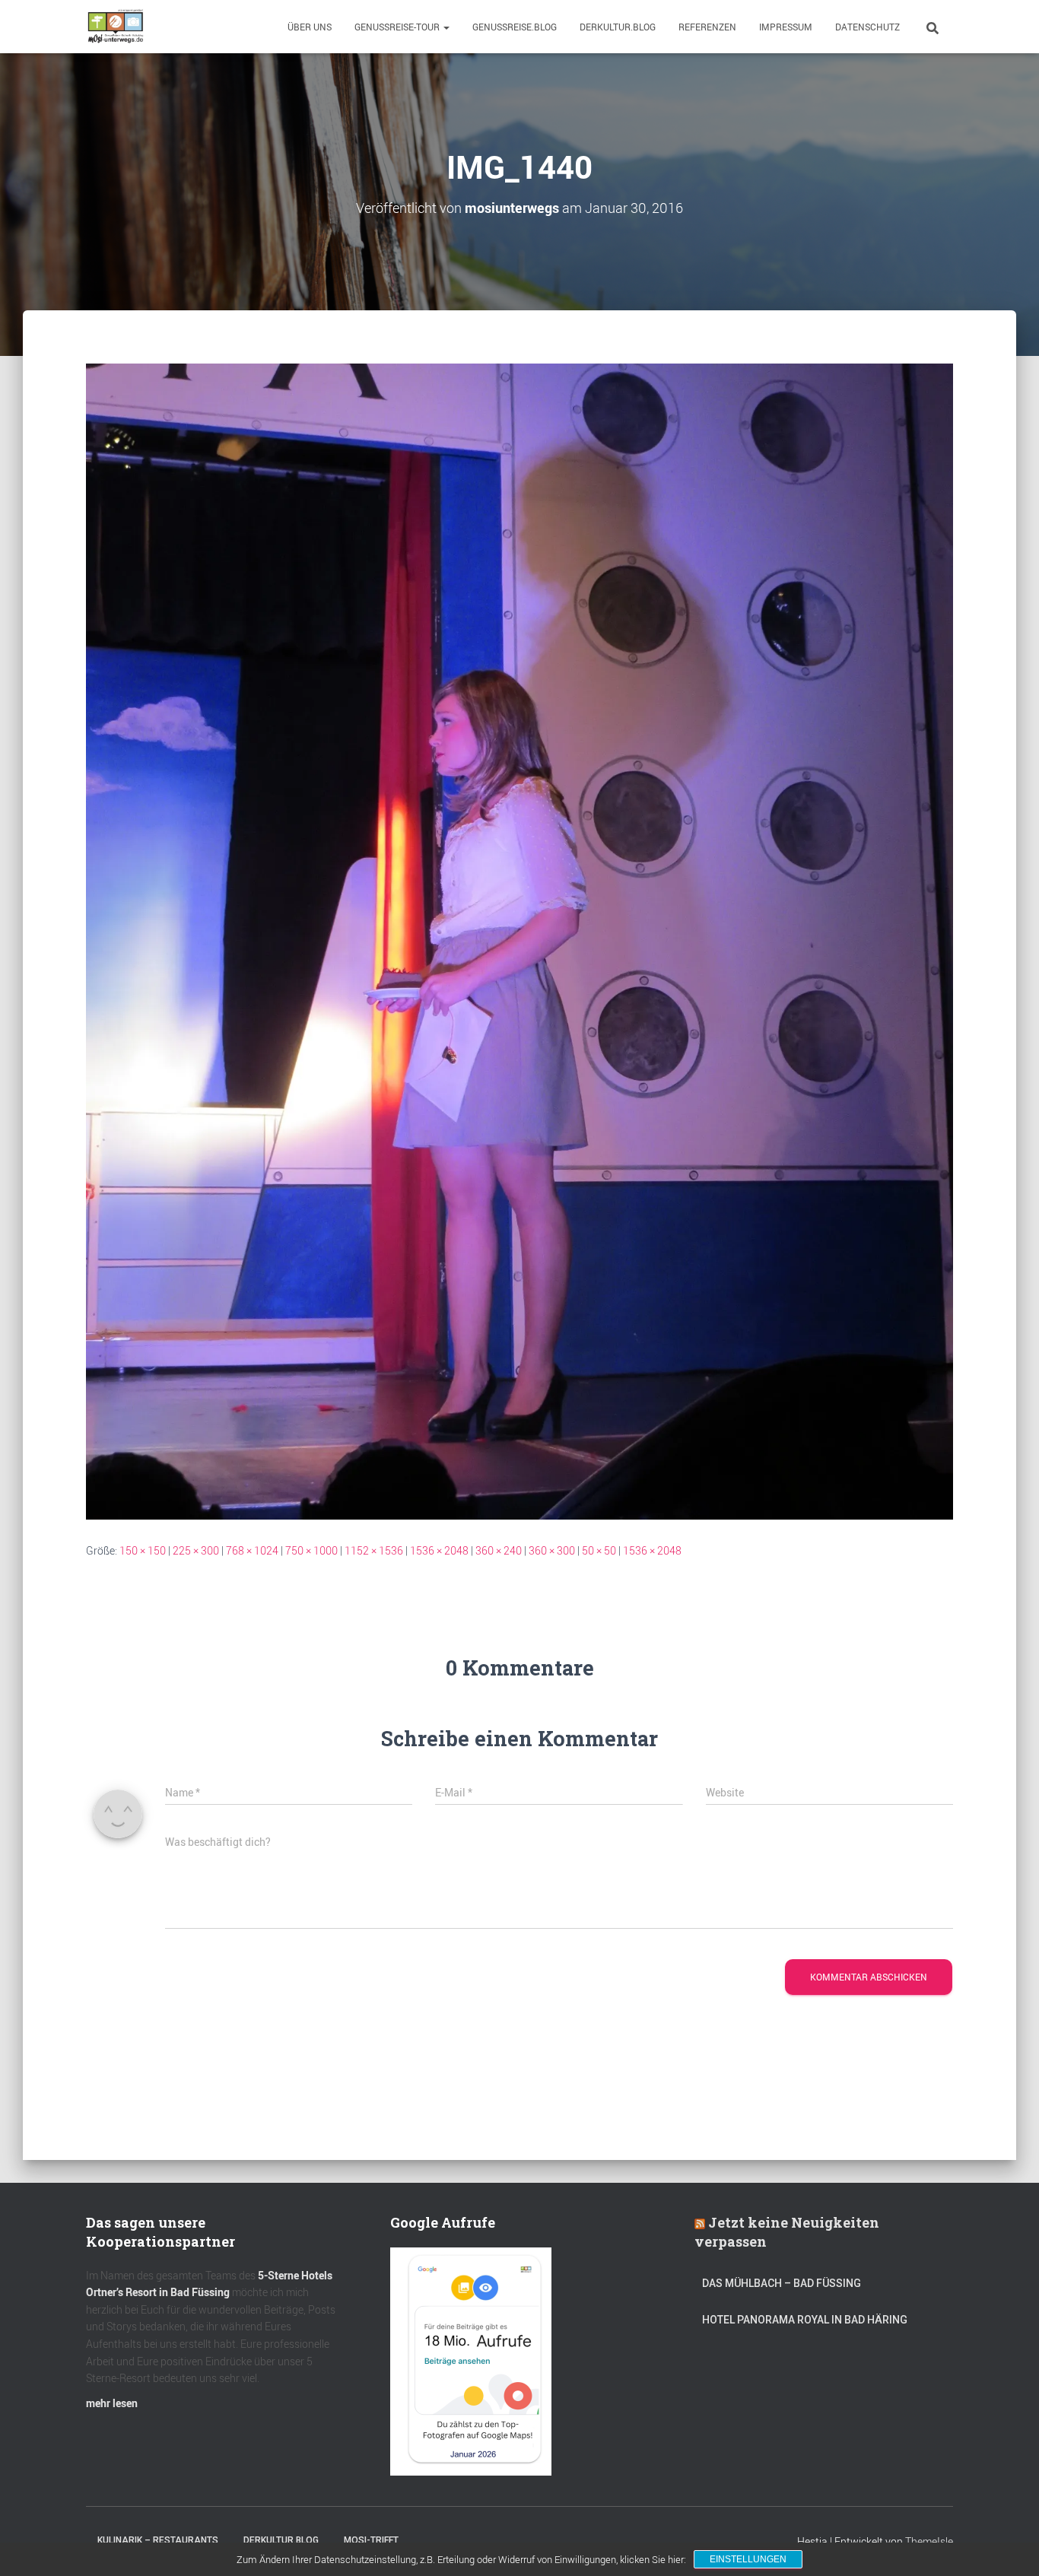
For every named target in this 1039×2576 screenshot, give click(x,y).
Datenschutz (867, 27)
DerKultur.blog (618, 27)
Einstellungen (748, 2559)
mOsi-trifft (371, 2540)
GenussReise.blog (515, 27)
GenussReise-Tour (398, 27)
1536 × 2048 (439, 1550)
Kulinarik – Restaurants (158, 2540)
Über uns (310, 27)
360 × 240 (499, 1550)
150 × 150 (143, 1550)
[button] (446, 27)
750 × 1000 (311, 1550)
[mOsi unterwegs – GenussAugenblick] (116, 27)
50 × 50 (599, 1550)
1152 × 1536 (374, 1550)
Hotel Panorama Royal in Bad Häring (805, 2320)
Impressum (786, 27)
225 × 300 (196, 1550)
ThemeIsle (929, 2541)
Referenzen (707, 27)
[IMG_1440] (519, 940)
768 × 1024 (252, 1550)
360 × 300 (552, 1550)
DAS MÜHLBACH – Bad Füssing (782, 2283)
